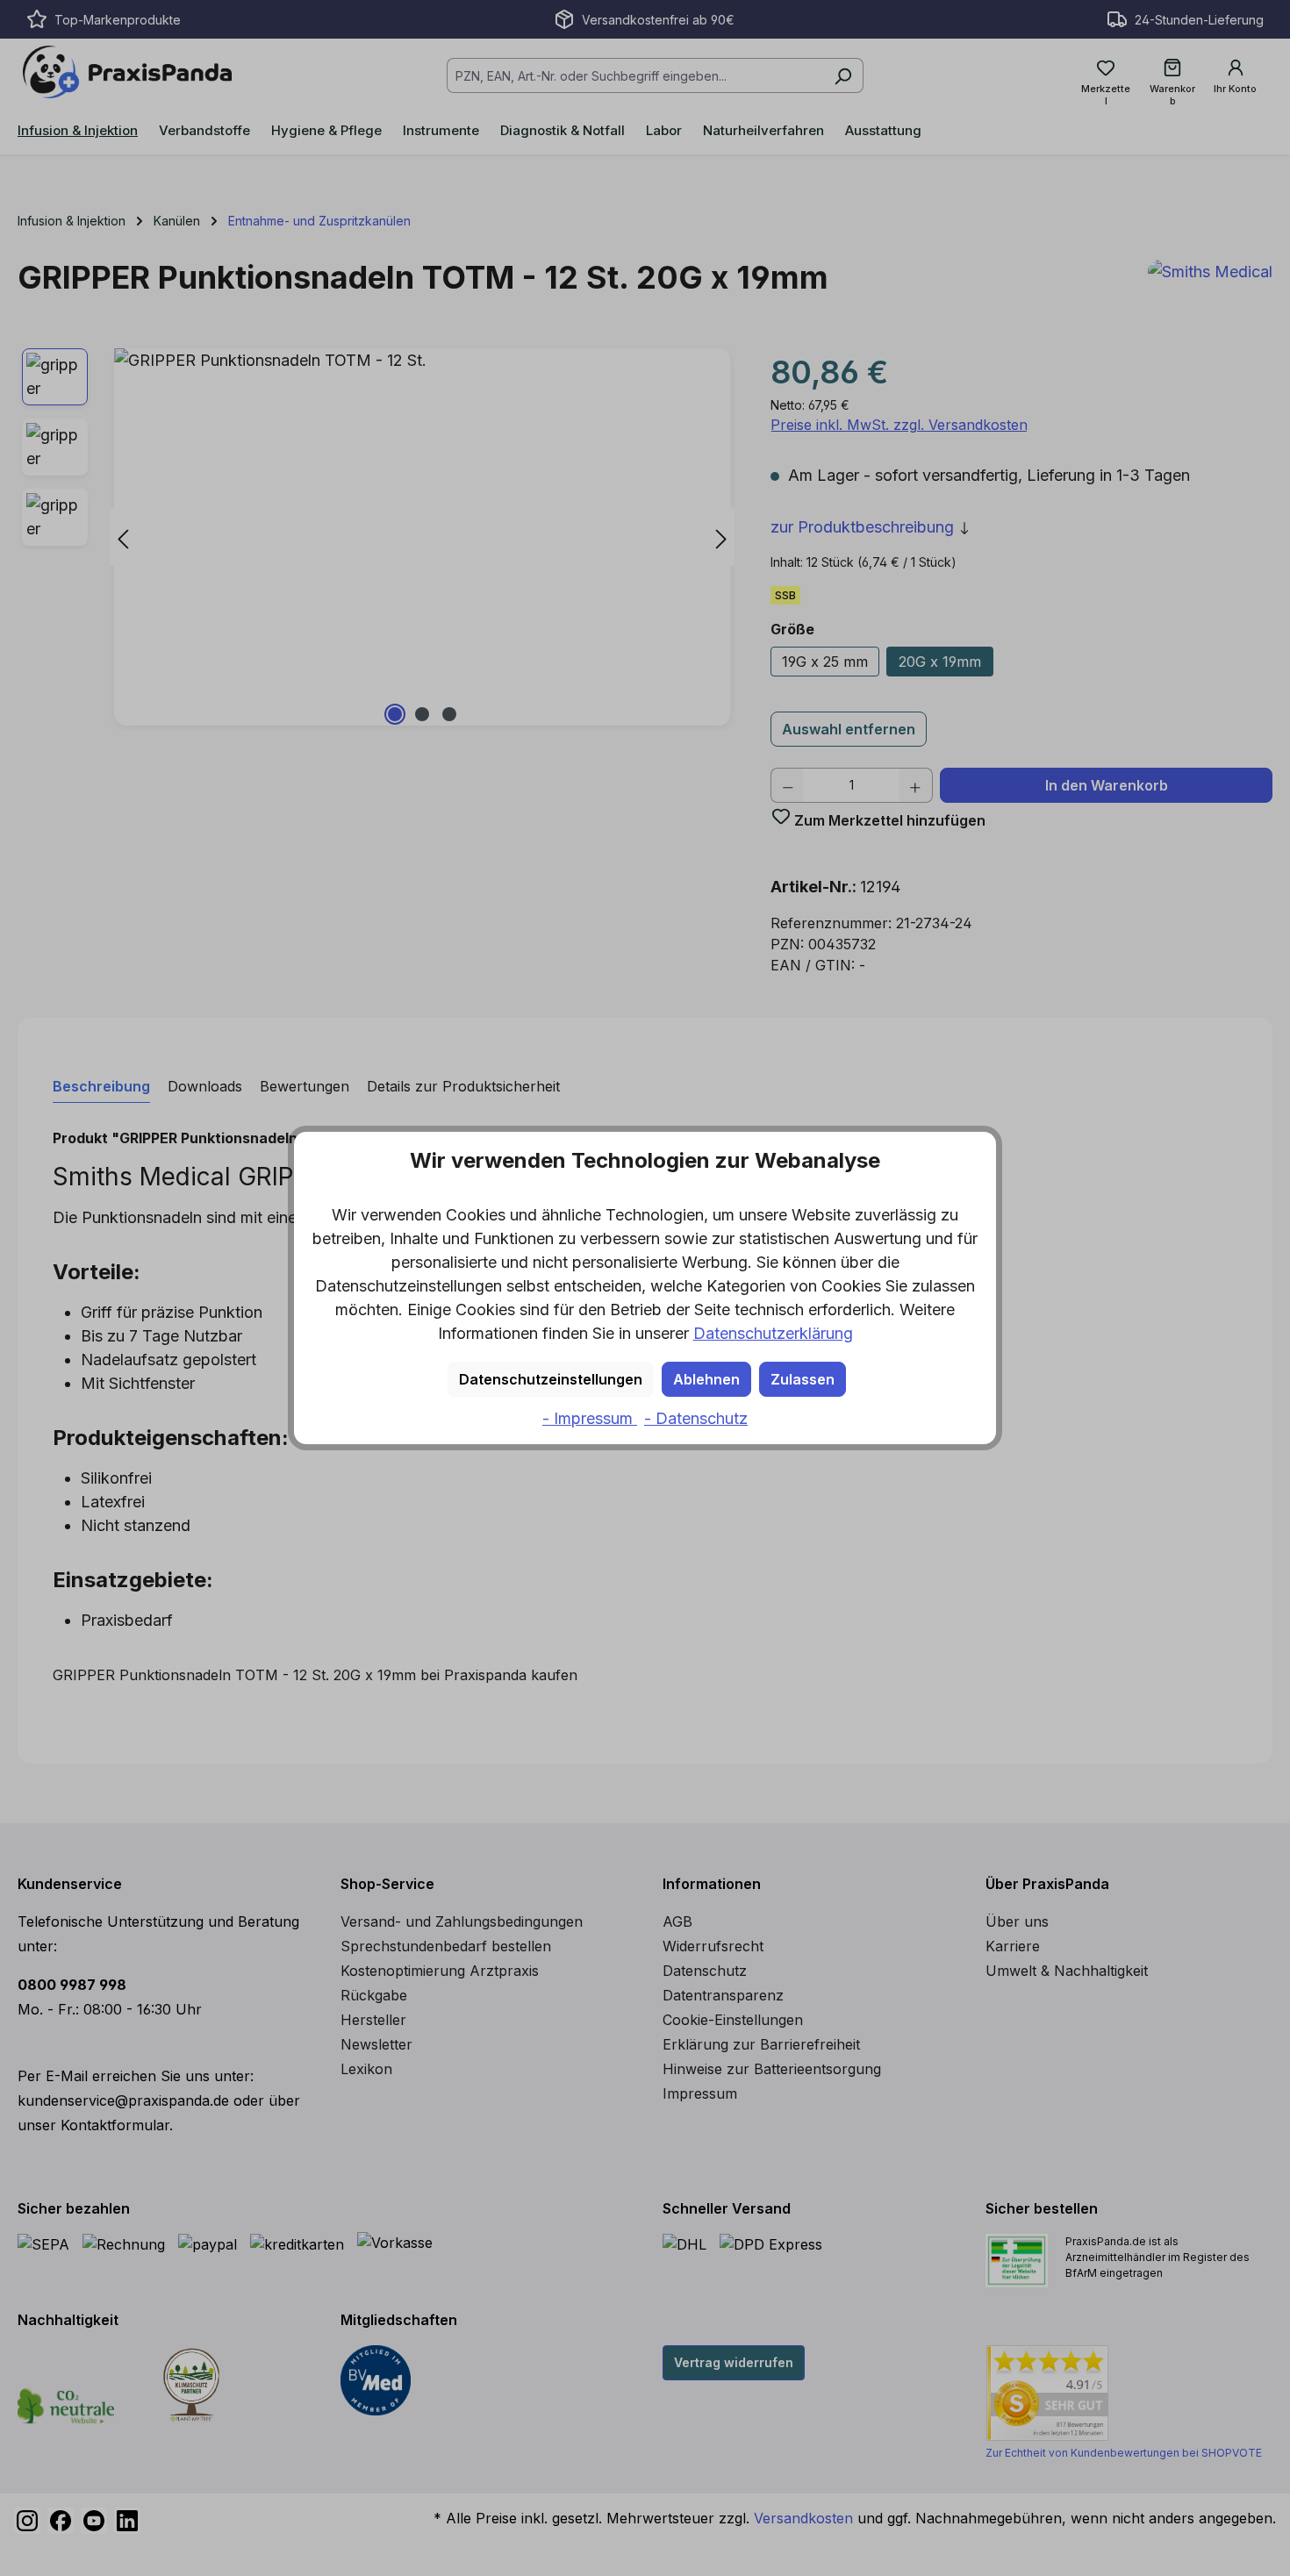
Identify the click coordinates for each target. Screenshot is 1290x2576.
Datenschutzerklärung (773, 1333)
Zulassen (803, 1379)
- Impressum (590, 1418)
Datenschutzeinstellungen (551, 1379)
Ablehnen (706, 1379)
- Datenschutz (696, 1418)
